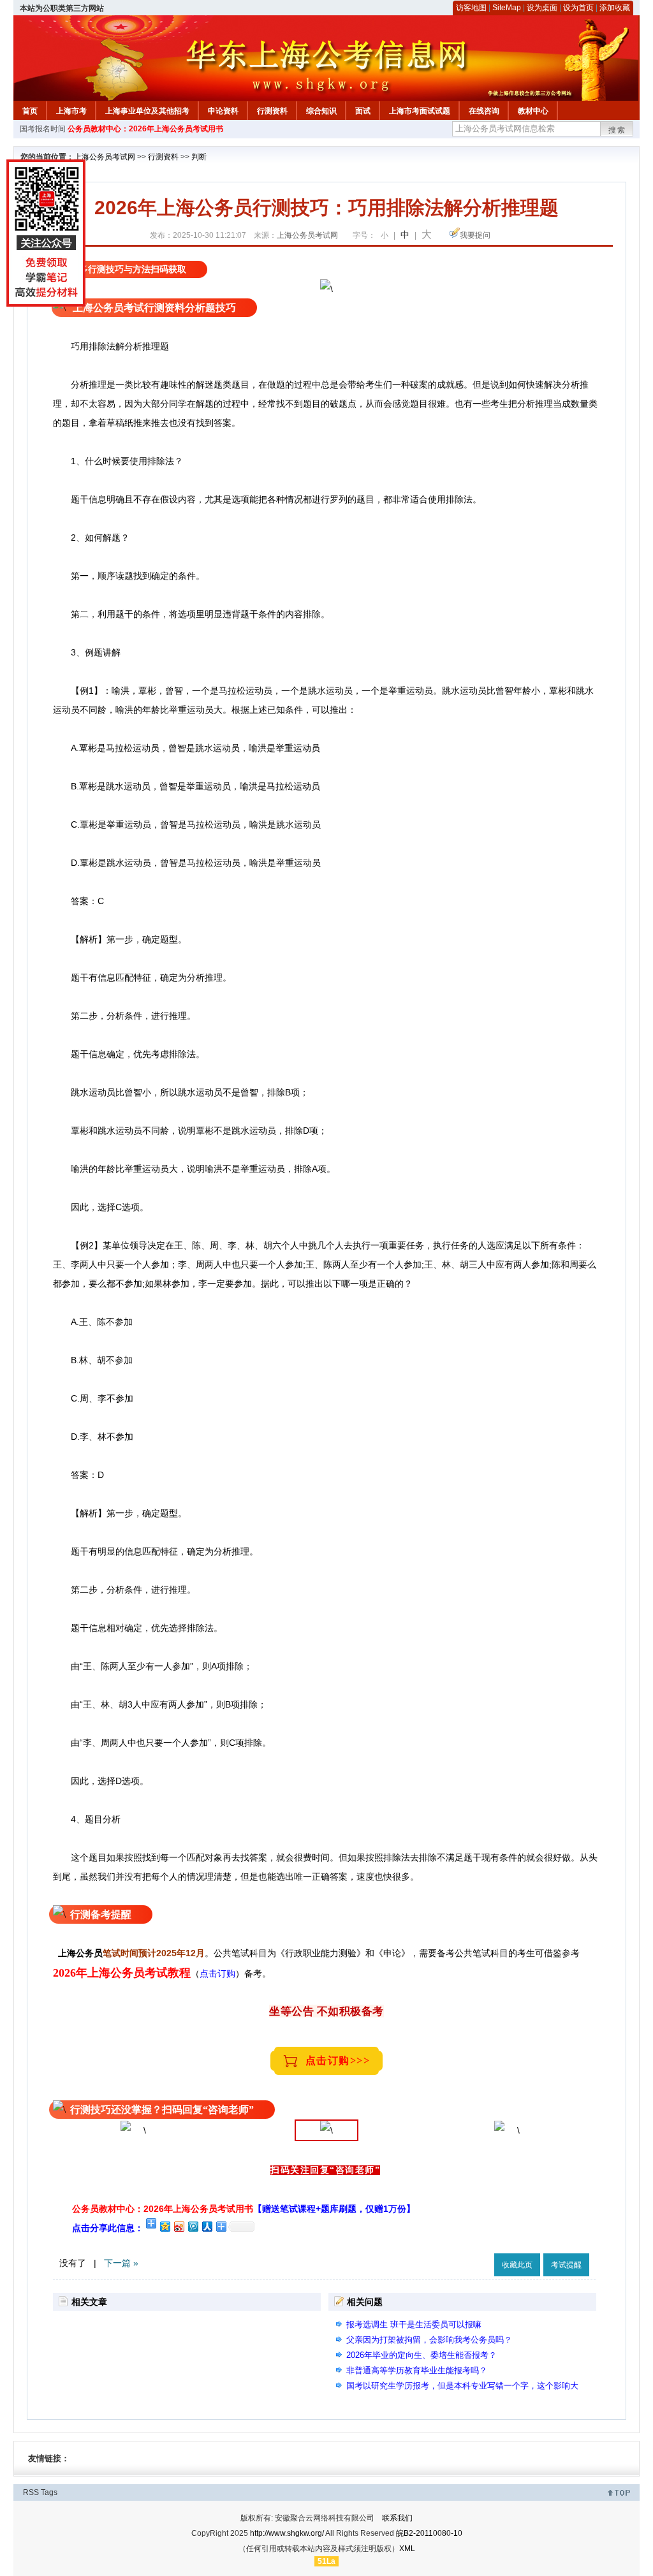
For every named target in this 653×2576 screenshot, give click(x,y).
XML (407, 2549)
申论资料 (223, 111)
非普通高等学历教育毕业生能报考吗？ (417, 2370)
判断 (199, 157)
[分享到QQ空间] (165, 2226)
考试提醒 (566, 2265)
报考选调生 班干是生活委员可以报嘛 (414, 2324)
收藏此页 (517, 2265)
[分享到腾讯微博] (193, 2226)
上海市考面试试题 (420, 111)
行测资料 (272, 111)
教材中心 (533, 111)
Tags (49, 2492)
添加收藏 (615, 8)
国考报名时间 (43, 129)
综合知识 (321, 111)
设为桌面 (542, 8)
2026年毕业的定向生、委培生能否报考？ (422, 2355)
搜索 (617, 130)
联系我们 (397, 2518)
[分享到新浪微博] (179, 2226)
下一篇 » (121, 2263)
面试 (363, 111)
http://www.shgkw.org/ (287, 2533)
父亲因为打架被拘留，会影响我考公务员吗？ (429, 2340)
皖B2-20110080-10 (429, 2533)
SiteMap (507, 8)
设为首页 (578, 8)
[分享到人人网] (207, 2226)
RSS (31, 2492)
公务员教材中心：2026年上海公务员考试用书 (145, 129)
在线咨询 (484, 111)
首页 (30, 111)
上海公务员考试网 (105, 157)
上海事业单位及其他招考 (147, 111)
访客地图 (471, 8)
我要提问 (475, 235)
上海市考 (71, 111)
